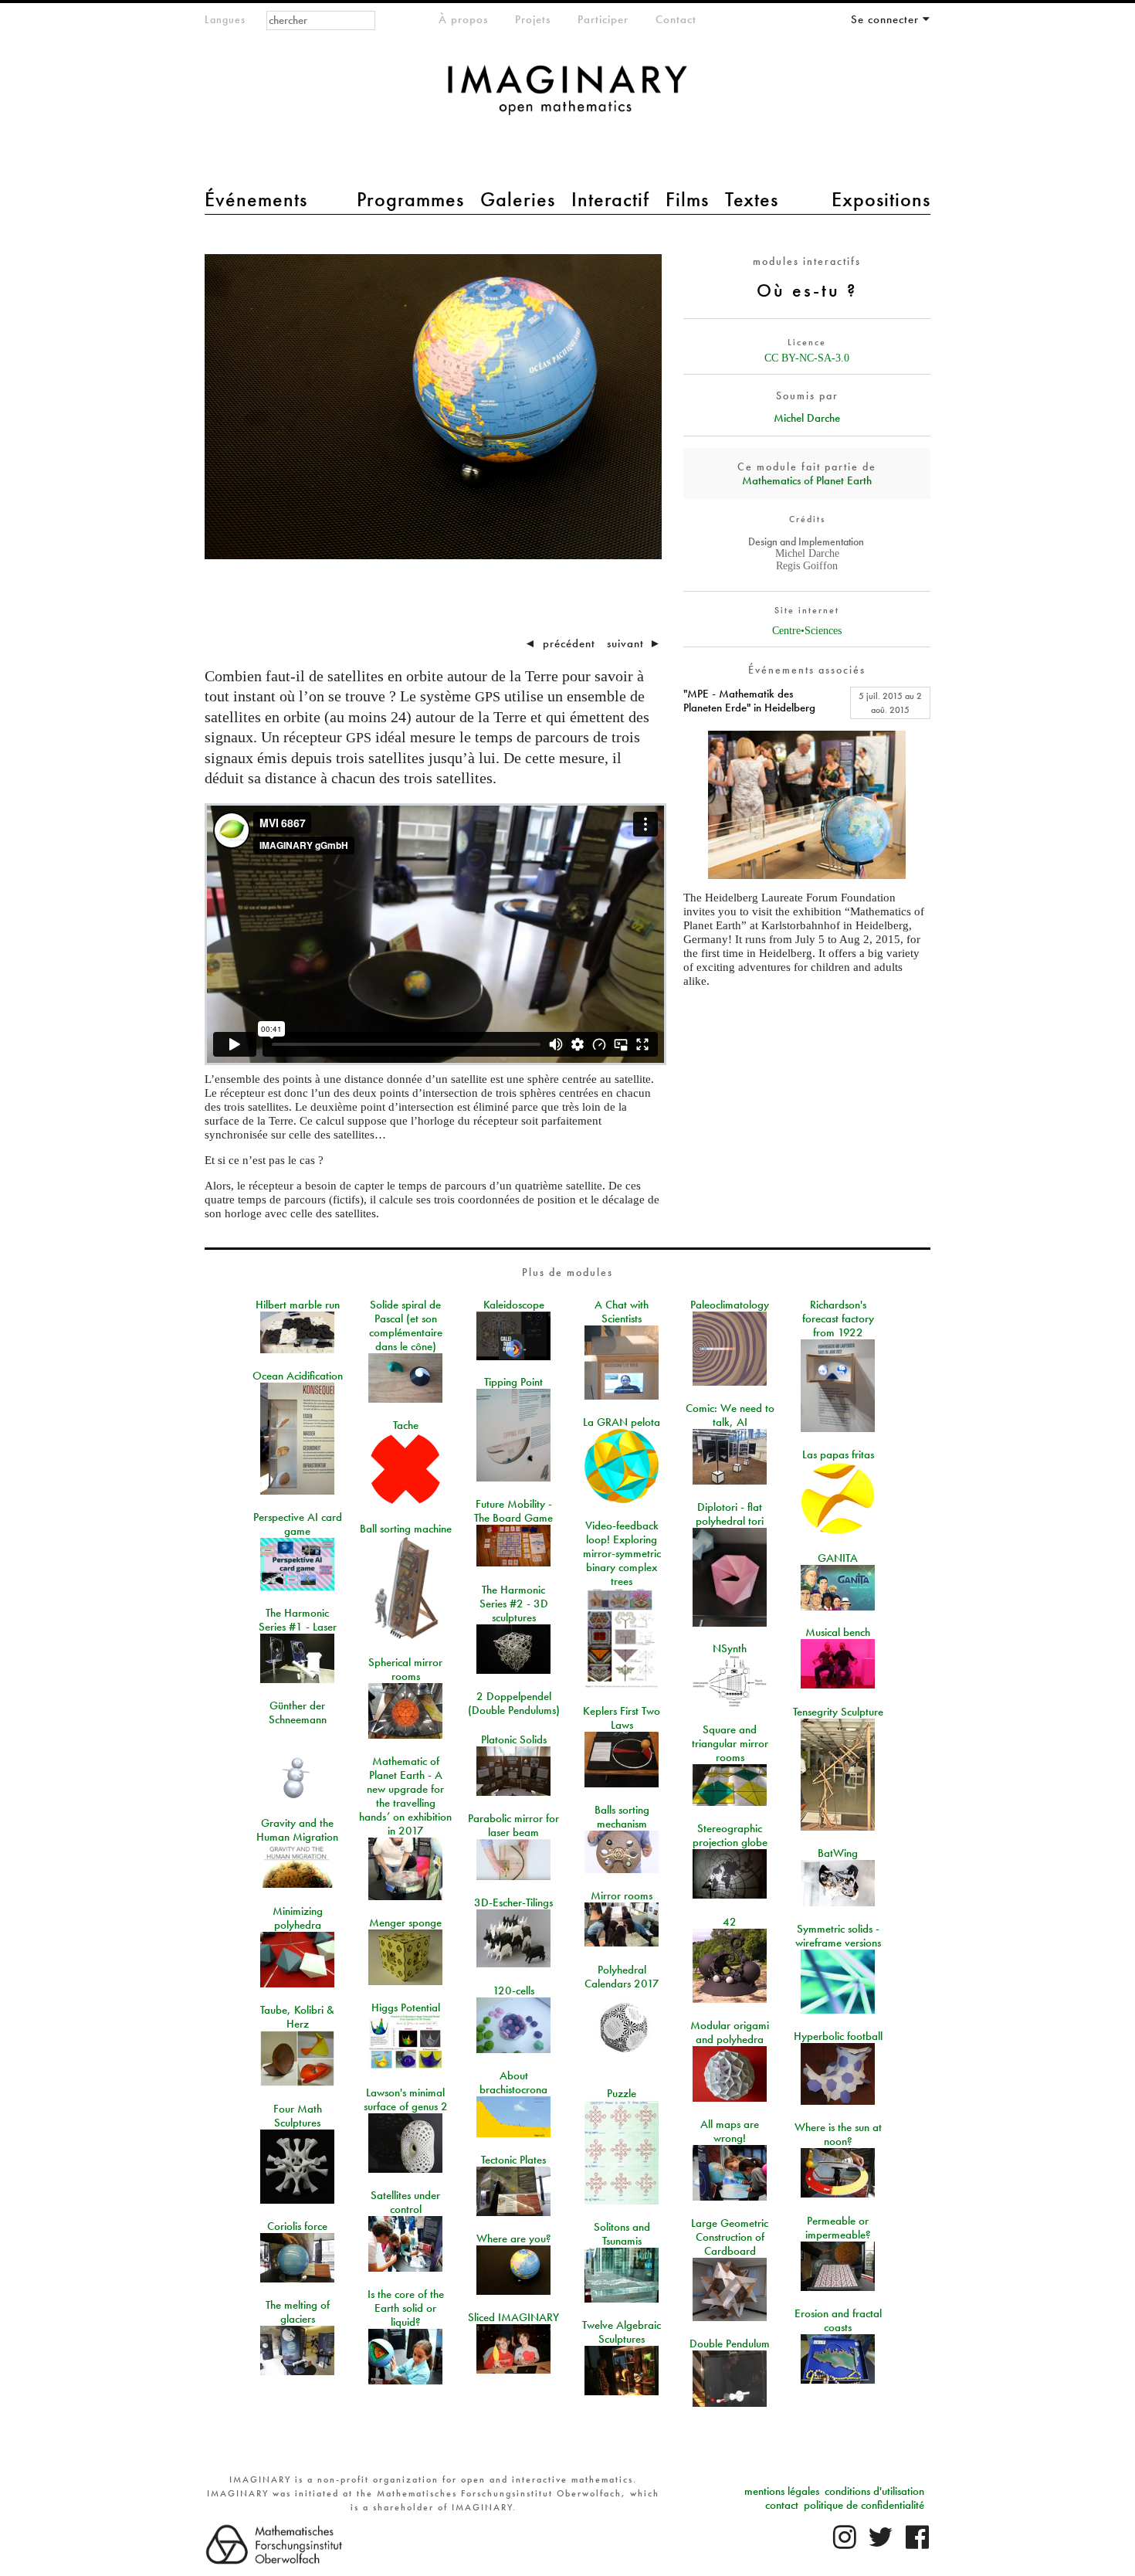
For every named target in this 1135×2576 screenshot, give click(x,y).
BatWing (838, 1853)
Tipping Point (513, 1382)
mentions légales (782, 2491)
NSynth (730, 1648)
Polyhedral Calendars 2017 (622, 1977)
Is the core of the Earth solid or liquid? (406, 2308)
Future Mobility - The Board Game (513, 1511)
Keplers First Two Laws (622, 1718)
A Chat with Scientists (622, 1312)
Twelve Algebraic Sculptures (622, 2332)
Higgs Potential (406, 2008)
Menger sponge (405, 1923)
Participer (603, 19)
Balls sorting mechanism (622, 1817)
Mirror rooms (622, 1896)
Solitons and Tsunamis (622, 2234)
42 (730, 1922)
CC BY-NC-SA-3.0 (807, 358)
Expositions (881, 199)
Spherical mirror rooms (405, 1669)
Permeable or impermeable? (838, 2228)
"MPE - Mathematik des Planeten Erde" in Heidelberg (749, 701)
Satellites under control (405, 2202)
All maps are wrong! (730, 2131)
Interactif (610, 199)
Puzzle (622, 2093)
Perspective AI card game (298, 1524)
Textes (752, 199)
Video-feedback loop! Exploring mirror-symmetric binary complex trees (622, 1553)
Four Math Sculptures (298, 2116)
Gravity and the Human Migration (297, 1830)
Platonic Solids (514, 1739)
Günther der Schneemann (298, 1712)
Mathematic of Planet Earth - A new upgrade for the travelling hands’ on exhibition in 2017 (405, 1796)
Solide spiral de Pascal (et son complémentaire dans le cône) (406, 1325)
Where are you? (514, 2238)
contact (782, 2505)
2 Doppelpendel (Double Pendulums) (514, 1703)
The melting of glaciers (298, 2312)
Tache (406, 1425)
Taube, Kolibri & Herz (297, 2017)
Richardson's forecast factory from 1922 (838, 1319)
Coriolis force (297, 2226)
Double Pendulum (730, 2344)
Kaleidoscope (514, 1305)
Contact (676, 19)
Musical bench (838, 1632)
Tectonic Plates (513, 2160)
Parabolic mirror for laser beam (513, 1825)
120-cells (513, 1991)
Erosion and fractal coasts (838, 2320)
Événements (256, 199)
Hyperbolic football (838, 2036)
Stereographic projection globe (730, 1835)
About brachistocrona (513, 2082)
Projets (533, 19)
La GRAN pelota (622, 1422)
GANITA (838, 1558)
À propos (463, 19)
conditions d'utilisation (874, 2491)
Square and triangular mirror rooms (730, 1743)
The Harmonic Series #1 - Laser (298, 1620)
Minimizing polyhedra (298, 1918)
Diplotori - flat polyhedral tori (730, 1514)
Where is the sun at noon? (838, 2134)
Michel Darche (807, 418)
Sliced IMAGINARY (513, 2317)
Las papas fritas (838, 1454)
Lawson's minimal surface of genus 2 (406, 2099)
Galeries (518, 199)
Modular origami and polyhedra (730, 2032)
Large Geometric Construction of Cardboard (730, 2237)
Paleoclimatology (730, 1305)
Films (687, 199)
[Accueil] (567, 98)
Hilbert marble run (298, 1305)
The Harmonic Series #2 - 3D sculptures (514, 1604)
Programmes (410, 199)
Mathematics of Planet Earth (807, 480)
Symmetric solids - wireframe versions (838, 1936)
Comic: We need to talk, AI (730, 1415)
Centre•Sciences (807, 631)
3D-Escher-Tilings (513, 1902)
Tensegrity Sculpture (838, 1712)
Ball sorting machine (406, 1529)
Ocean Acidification (298, 1376)
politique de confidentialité (864, 2505)
